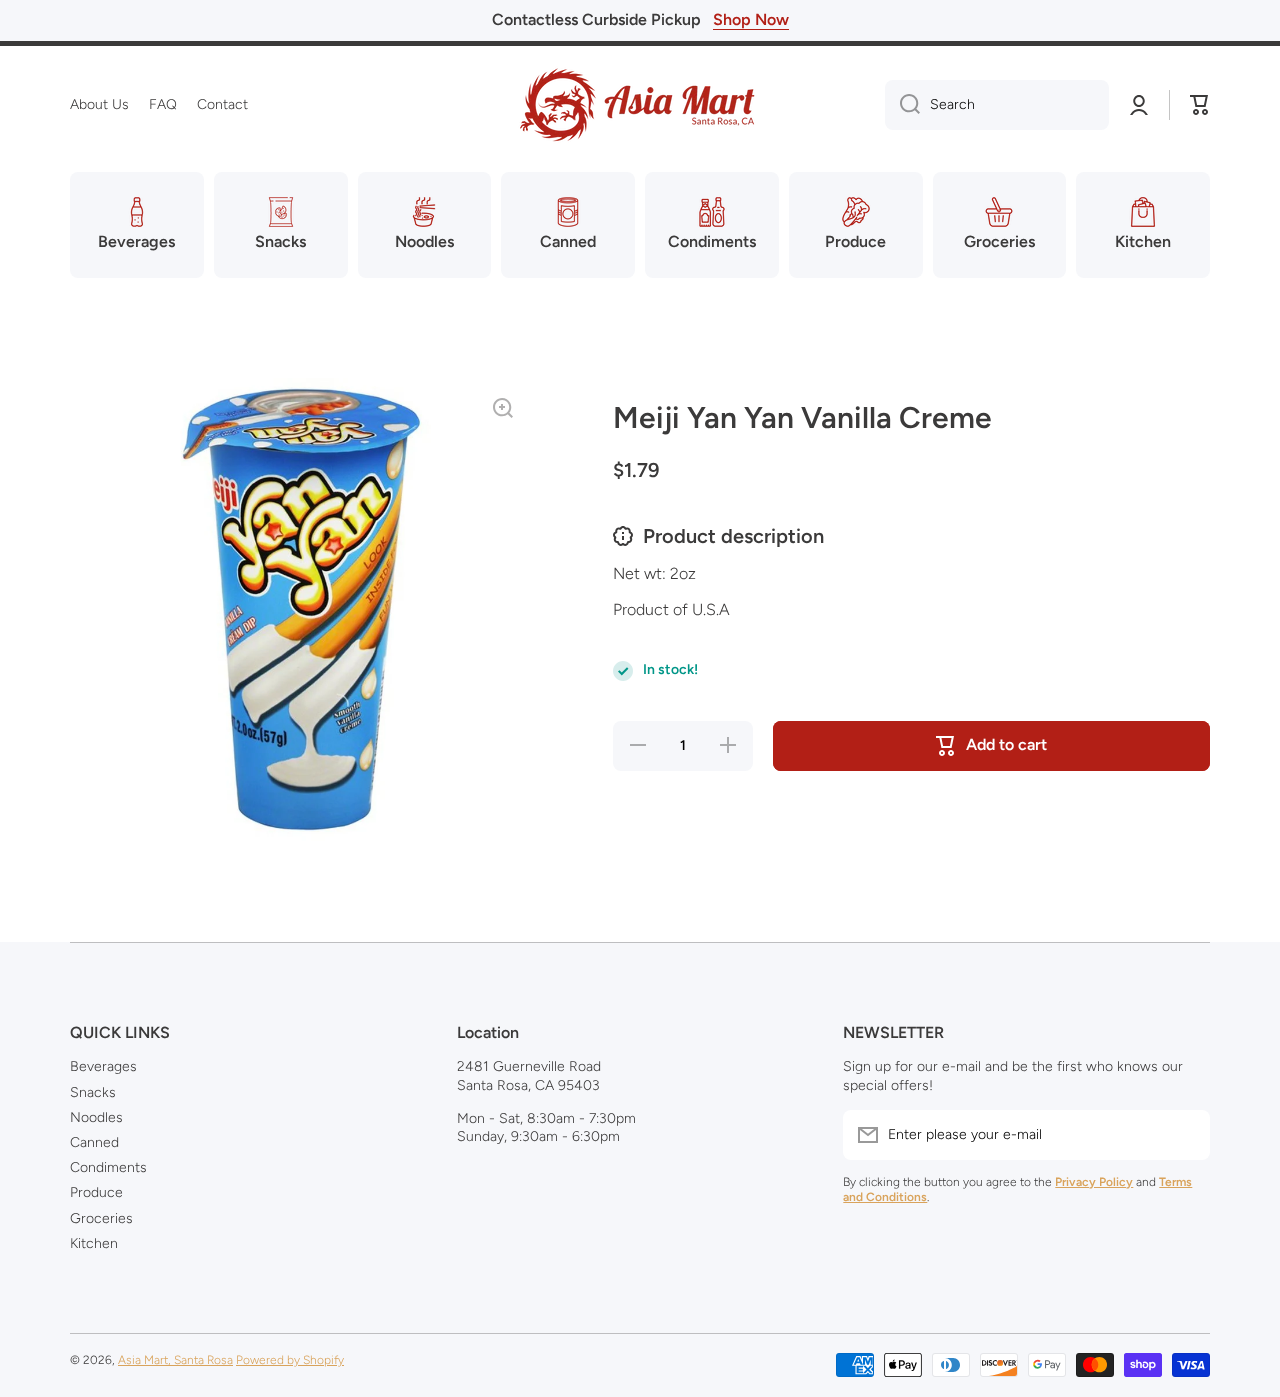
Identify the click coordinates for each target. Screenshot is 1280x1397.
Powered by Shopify (290, 1360)
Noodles (96, 1117)
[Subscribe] (1185, 1135)
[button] (1200, 105)
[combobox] (997, 105)
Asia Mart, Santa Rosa (175, 1360)
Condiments (108, 1167)
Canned (94, 1142)
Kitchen (94, 1243)
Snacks (93, 1092)
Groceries (101, 1218)
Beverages (103, 1066)
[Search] (902, 105)
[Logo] (640, 105)
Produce (96, 1192)
